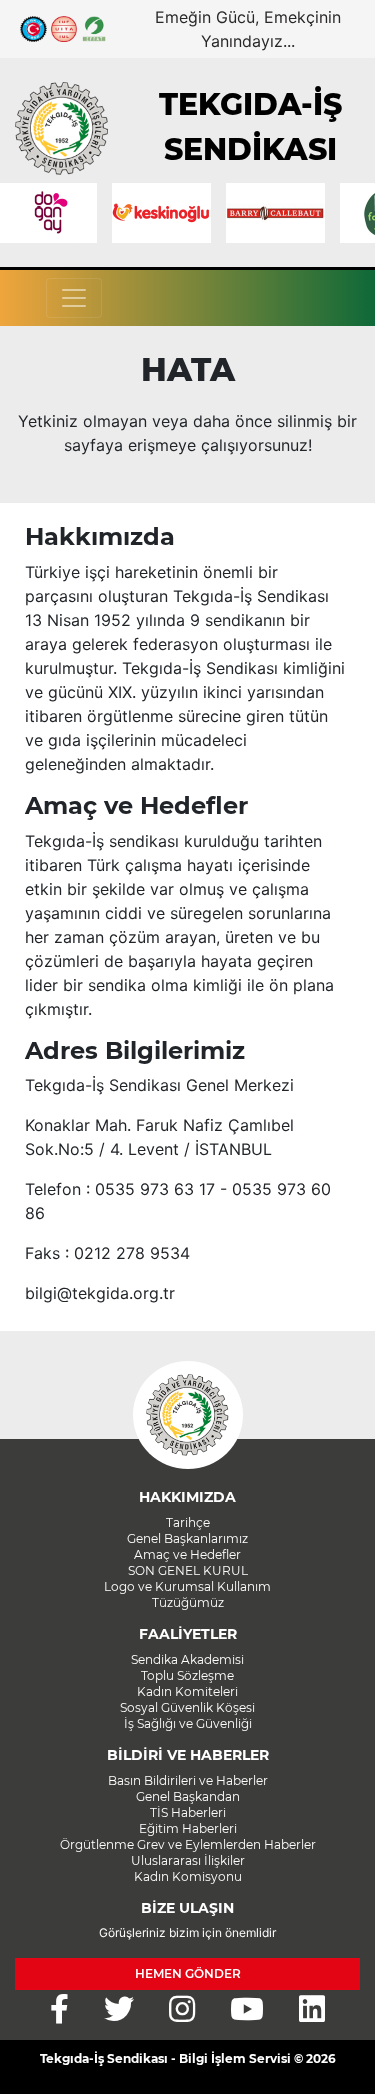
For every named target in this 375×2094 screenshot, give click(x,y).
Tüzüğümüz (188, 1602)
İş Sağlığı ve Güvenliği (188, 1723)
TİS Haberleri (188, 1812)
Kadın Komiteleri (187, 1691)
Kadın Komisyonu (188, 1876)
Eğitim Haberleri (188, 1828)
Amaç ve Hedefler (187, 1554)
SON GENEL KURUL (188, 1570)
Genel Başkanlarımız (187, 1538)
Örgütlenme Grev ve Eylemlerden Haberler (188, 1844)
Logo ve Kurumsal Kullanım (187, 1586)
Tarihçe (188, 1522)
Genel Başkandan (188, 1796)
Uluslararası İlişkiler (188, 1860)
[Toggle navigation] (74, 298)
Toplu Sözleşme (187, 1675)
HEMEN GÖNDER (188, 1973)
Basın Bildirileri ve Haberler (188, 1780)
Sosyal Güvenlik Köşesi (187, 1707)
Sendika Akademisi (187, 1659)
